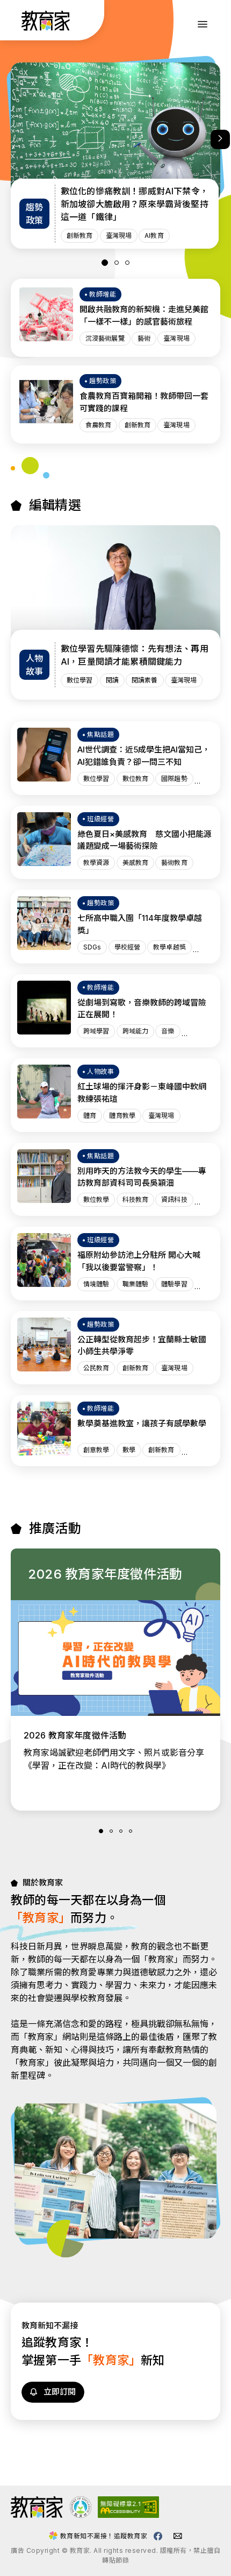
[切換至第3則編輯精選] (127, 263)
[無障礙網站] (128, 2515)
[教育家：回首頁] (46, 27)
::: (18, 22)
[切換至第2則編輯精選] (117, 263)
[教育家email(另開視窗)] (178, 2536)
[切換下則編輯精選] (220, 139)
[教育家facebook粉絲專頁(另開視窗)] (158, 2536)
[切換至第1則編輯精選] (105, 263)
